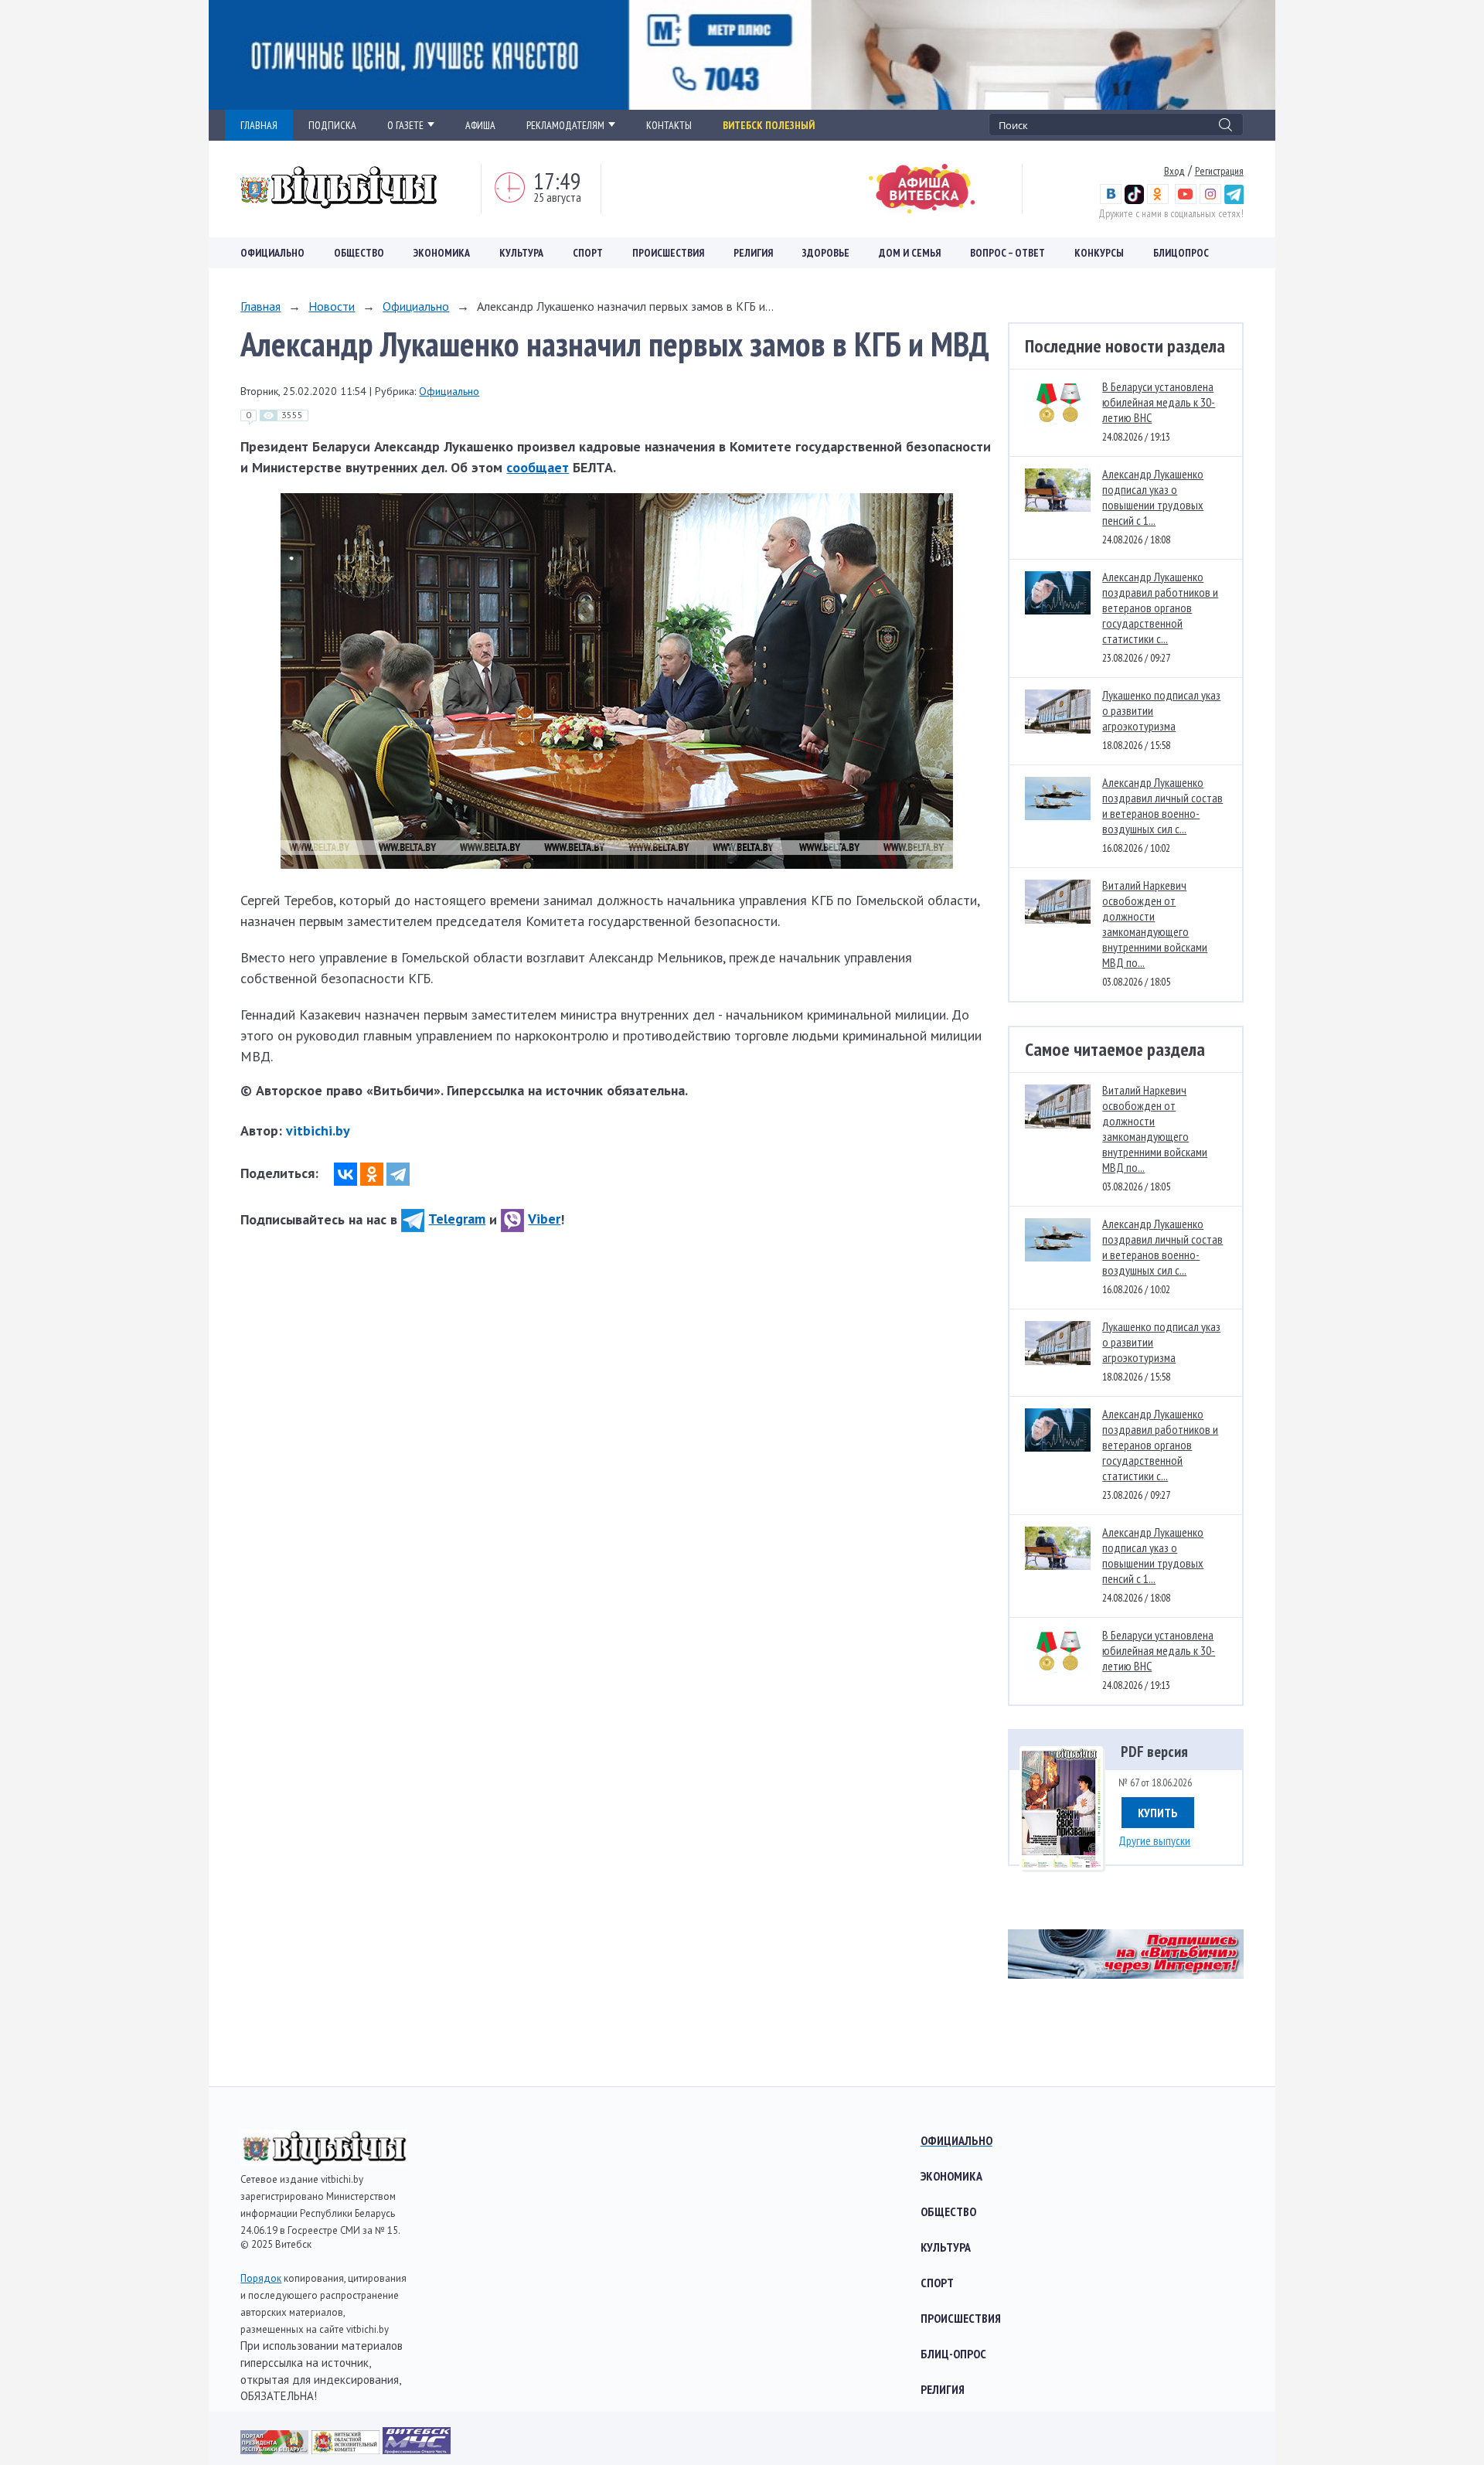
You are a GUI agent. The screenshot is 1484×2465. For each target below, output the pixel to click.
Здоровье (826, 253)
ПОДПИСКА (332, 125)
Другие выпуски (1154, 1840)
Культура (521, 253)
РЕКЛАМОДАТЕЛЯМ (565, 125)
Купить (1158, 1813)
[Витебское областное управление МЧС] (417, 2449)
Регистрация (1219, 171)
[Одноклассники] (372, 1174)
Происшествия (668, 253)
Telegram (457, 1219)
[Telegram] (398, 1174)
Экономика (442, 253)
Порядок (261, 2278)
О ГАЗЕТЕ (405, 125)
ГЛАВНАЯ (259, 125)
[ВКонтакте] (345, 1174)
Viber (544, 1219)
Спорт (588, 253)
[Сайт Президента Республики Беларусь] (276, 2449)
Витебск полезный (769, 125)
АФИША (480, 125)
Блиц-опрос (953, 2354)
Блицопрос (1181, 253)
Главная (260, 306)
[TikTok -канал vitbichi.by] (1134, 200)
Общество (359, 253)
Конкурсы (1099, 253)
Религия (753, 253)
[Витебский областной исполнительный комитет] (347, 2449)
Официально (272, 253)
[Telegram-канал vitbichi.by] (1234, 200)
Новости (332, 306)
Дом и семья (910, 253)
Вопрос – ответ (1007, 253)
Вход (1174, 171)
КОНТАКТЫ (669, 125)
